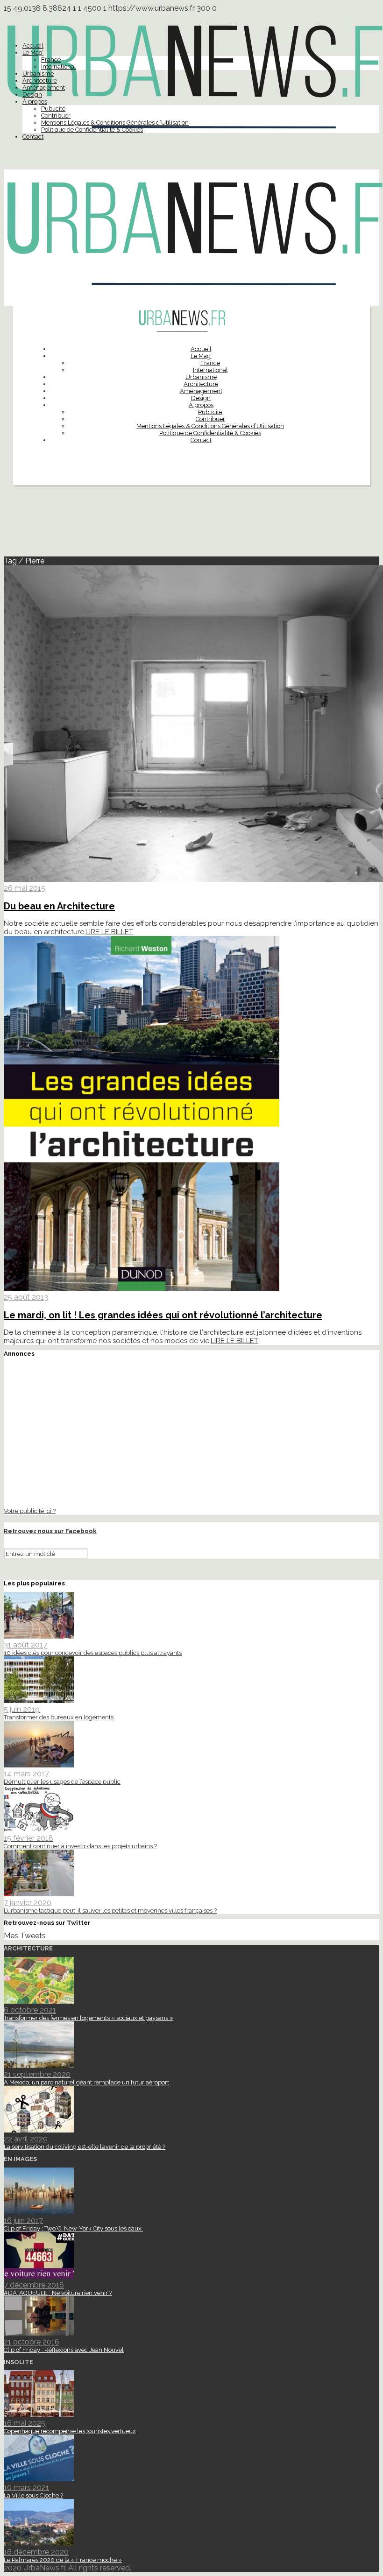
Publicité (53, 109)
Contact (33, 137)
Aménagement (44, 88)
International (59, 67)
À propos (35, 102)
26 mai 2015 (25, 888)
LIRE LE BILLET (109, 932)
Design (32, 95)
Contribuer (56, 116)
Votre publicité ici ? (30, 1511)
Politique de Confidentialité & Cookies (92, 130)
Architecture (40, 81)
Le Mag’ (33, 53)
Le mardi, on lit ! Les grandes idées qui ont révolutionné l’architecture (163, 1315)
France (51, 60)
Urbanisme (38, 74)
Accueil (33, 46)
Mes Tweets (25, 1936)
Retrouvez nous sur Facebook (50, 1531)
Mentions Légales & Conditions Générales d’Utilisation (115, 123)
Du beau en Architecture (59, 906)
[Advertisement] (191, 525)
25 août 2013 (26, 1297)
